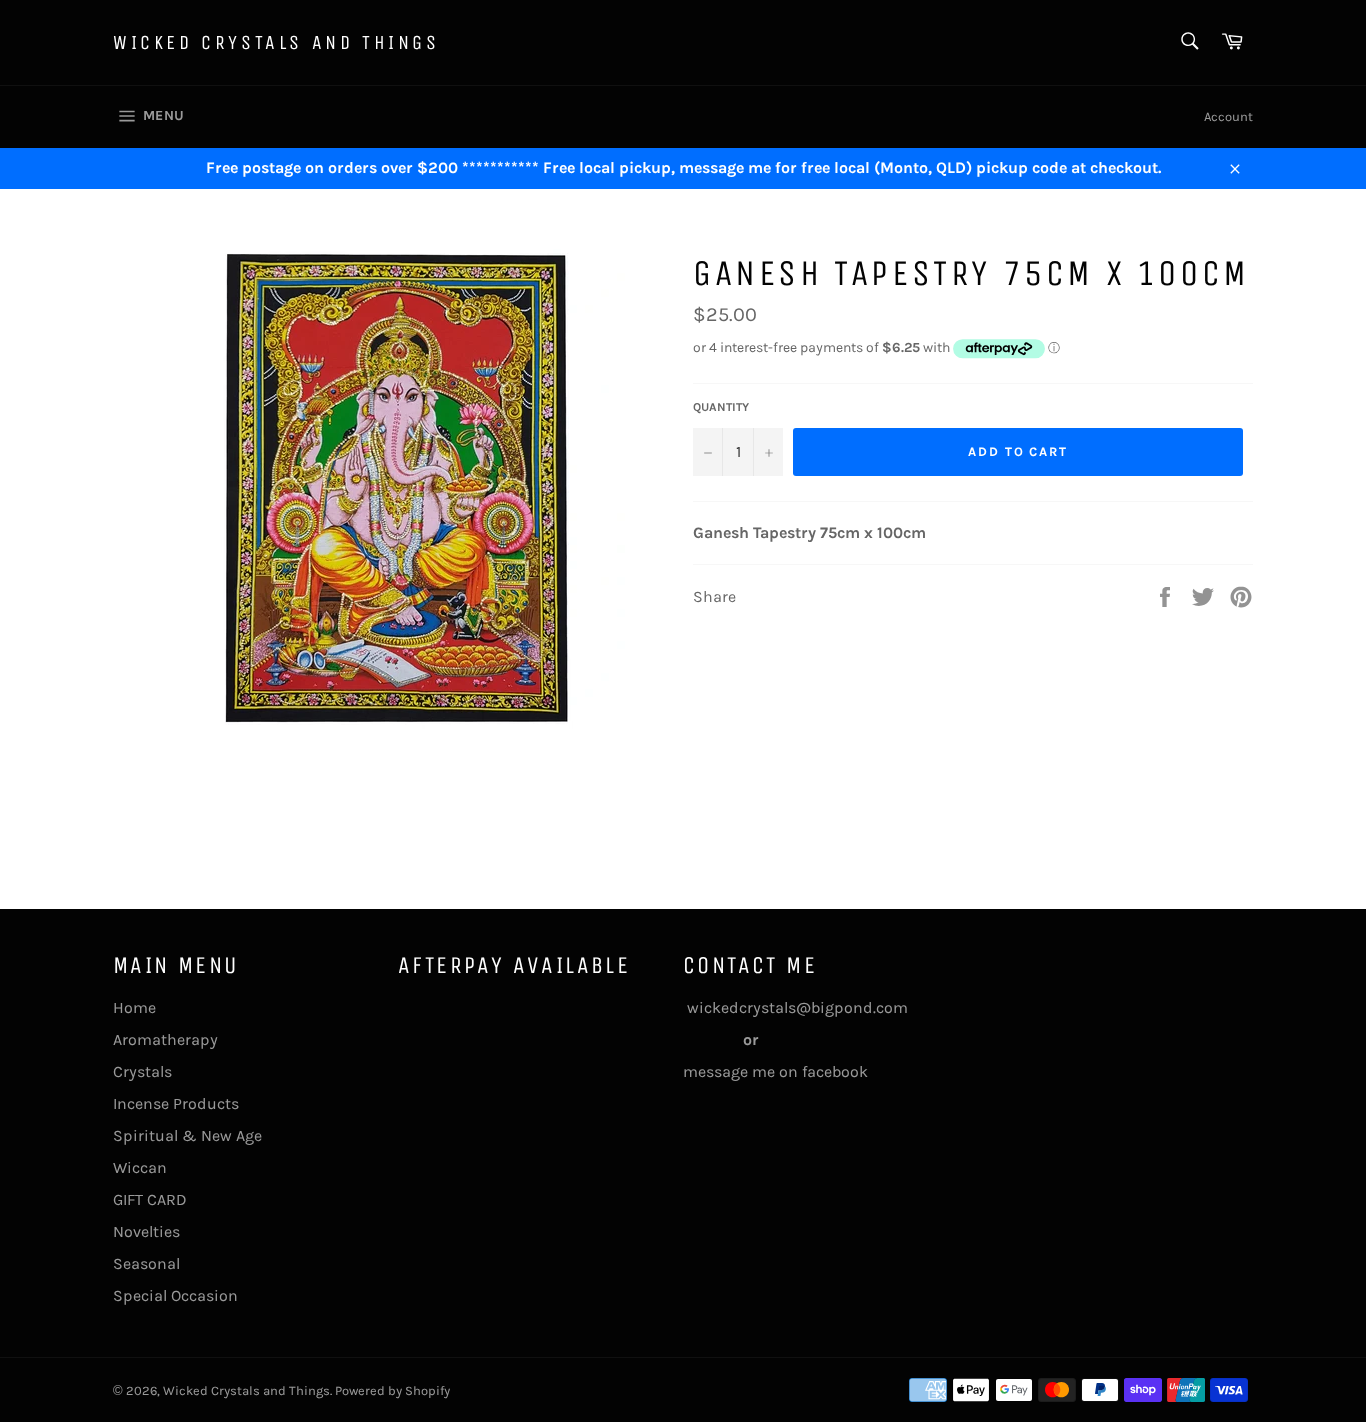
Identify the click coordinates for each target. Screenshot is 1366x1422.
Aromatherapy (165, 1039)
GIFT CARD (150, 1199)
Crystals (142, 1071)
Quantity (721, 407)
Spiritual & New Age (187, 1135)
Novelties (146, 1231)
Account (1228, 116)
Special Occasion (175, 1295)
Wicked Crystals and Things (276, 42)
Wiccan (140, 1167)
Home (134, 1007)
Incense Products (176, 1103)
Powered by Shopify (392, 1390)
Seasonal (146, 1263)
